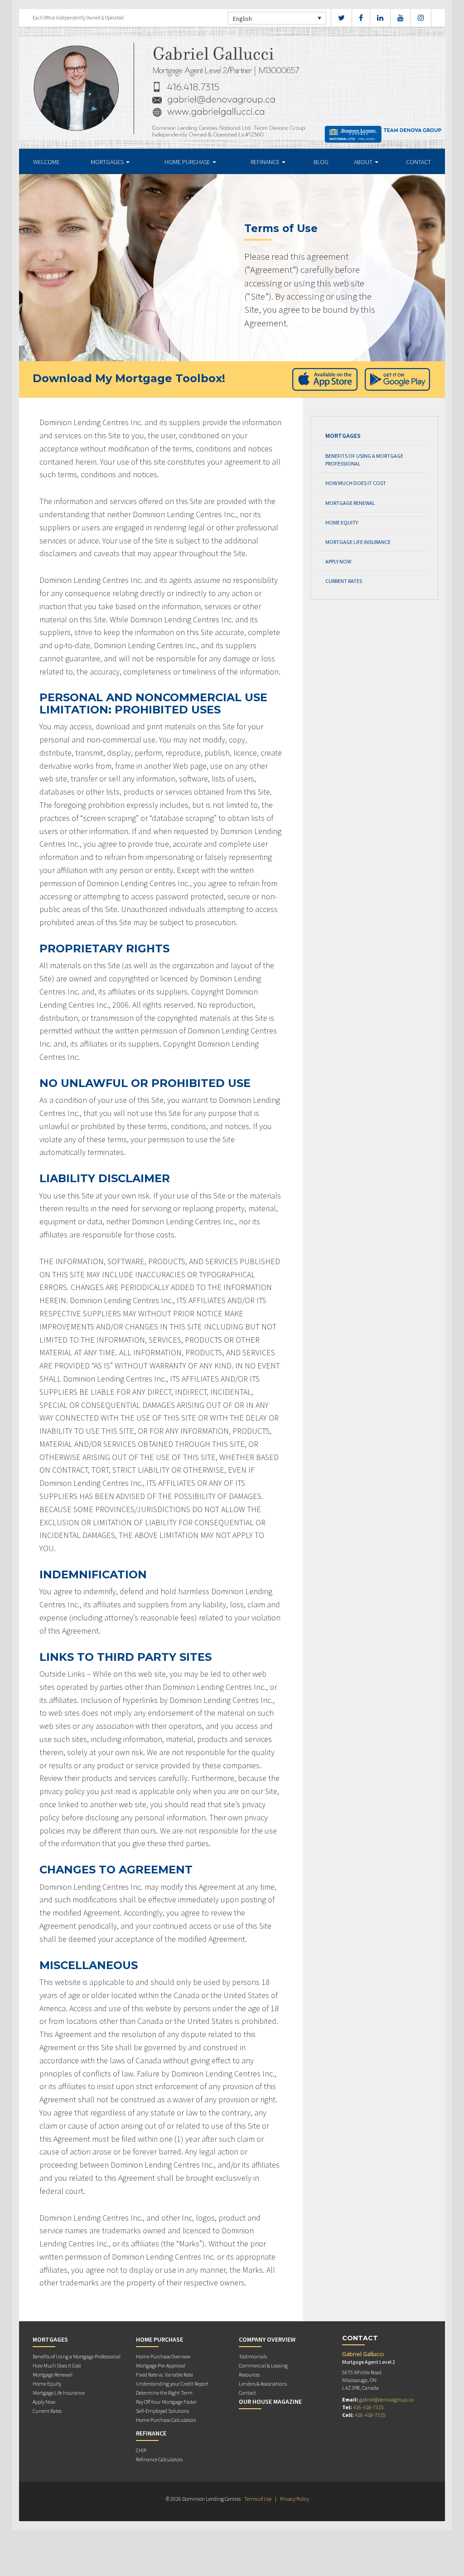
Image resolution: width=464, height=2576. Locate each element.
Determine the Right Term (164, 2393)
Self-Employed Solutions (162, 2411)
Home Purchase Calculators (166, 2420)
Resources (249, 2375)
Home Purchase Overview (163, 2356)
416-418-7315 (368, 2407)
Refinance (266, 162)
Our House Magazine (270, 2401)
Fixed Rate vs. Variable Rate (164, 2375)
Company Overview (267, 2339)
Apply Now (338, 561)
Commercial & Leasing (263, 2365)
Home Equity (342, 522)
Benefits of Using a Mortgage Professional (364, 460)
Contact (418, 162)
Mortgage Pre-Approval (161, 2365)
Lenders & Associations (263, 2384)
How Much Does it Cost (356, 483)
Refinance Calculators (159, 2459)
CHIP (141, 2450)
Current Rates (344, 581)
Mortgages (108, 162)
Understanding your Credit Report (172, 2384)
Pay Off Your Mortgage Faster (166, 2402)
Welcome (46, 162)
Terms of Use (258, 2499)
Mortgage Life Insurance (358, 542)
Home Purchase (188, 162)
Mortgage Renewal (350, 503)
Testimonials (253, 2356)
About (364, 162)
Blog (321, 162)
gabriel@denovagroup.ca (387, 2399)
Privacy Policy (295, 2499)
